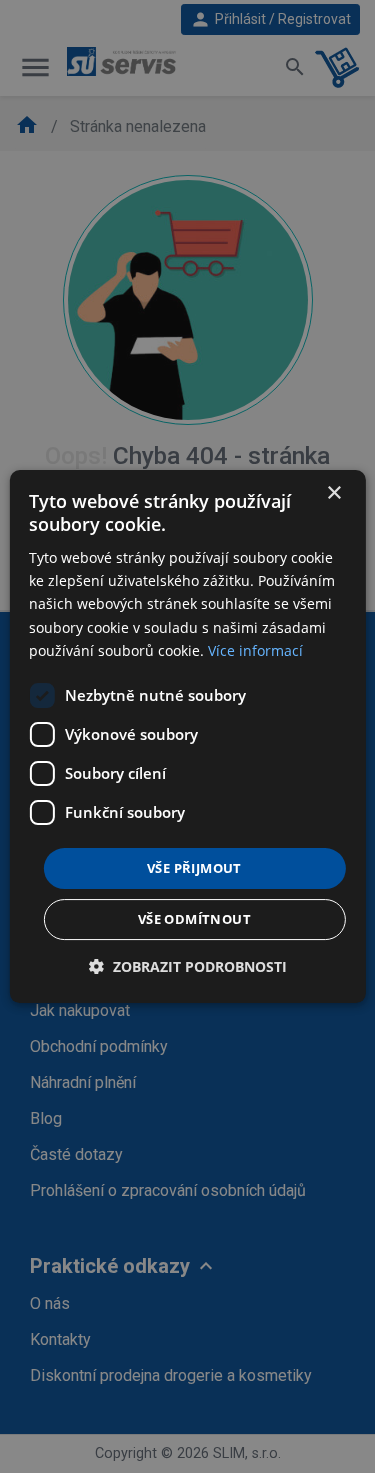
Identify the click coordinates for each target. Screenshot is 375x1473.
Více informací (255, 650)
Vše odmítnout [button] (194, 919)
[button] (188, 966)
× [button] (333, 493)
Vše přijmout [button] (194, 868)
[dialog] (187, 737)
